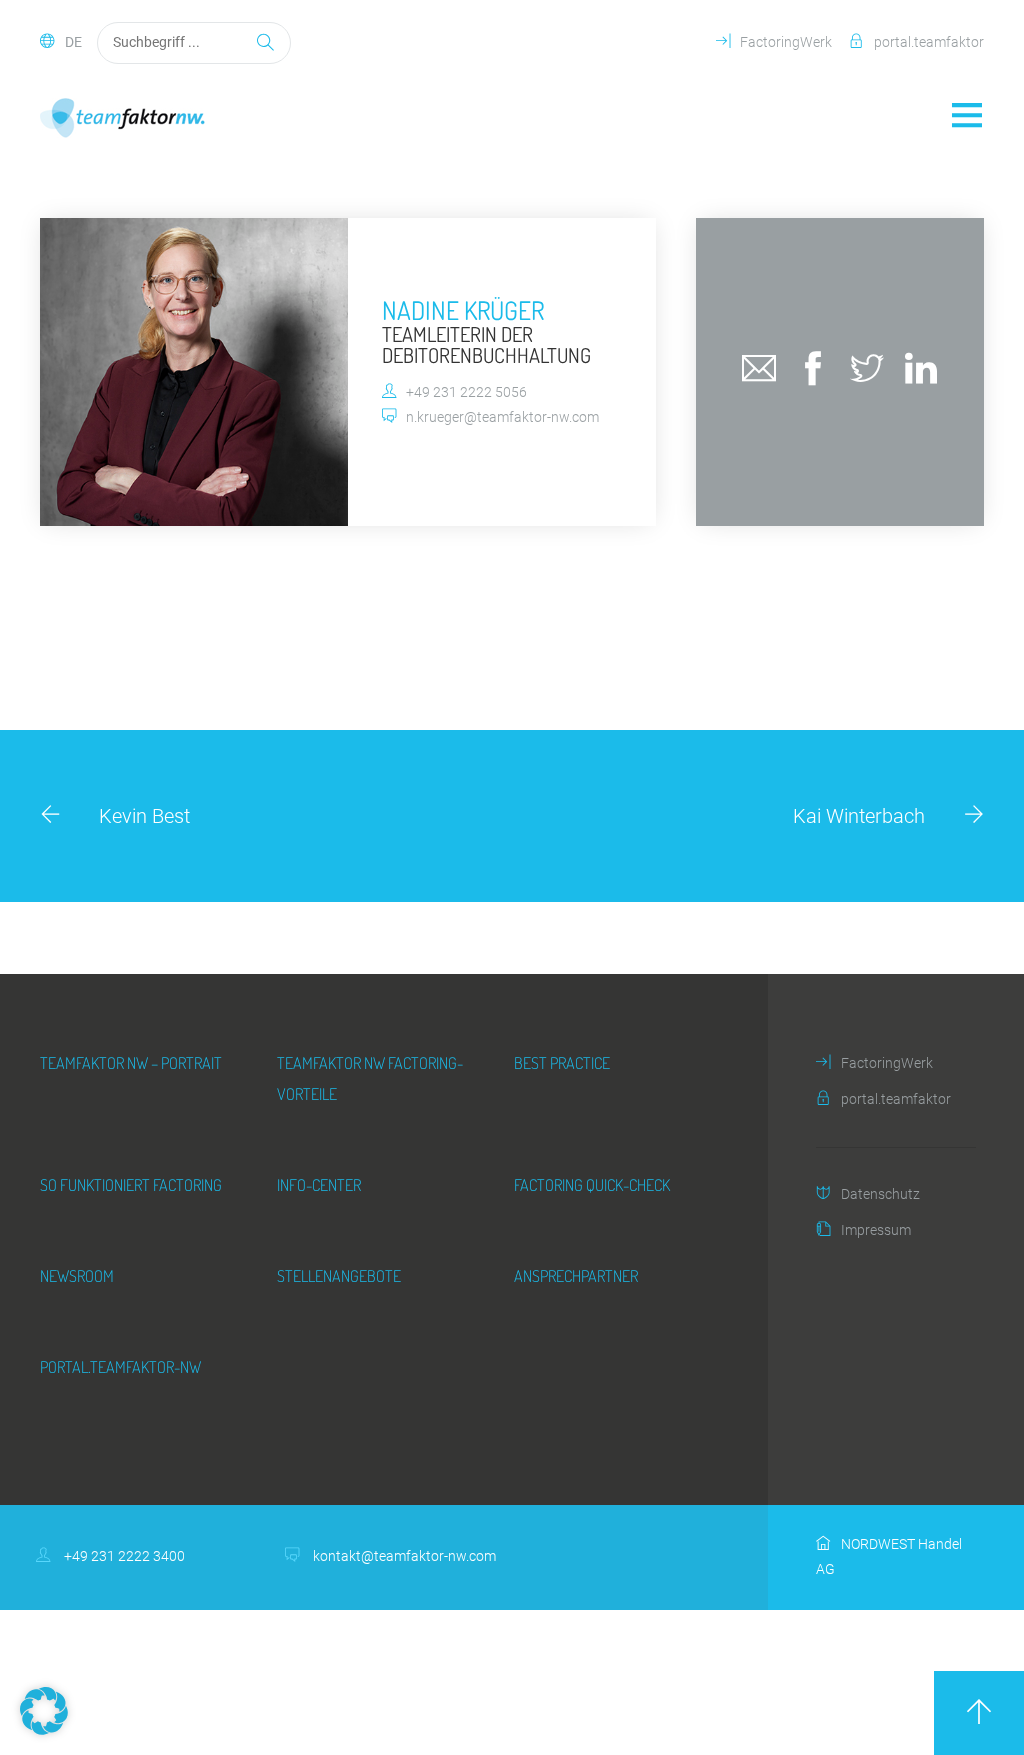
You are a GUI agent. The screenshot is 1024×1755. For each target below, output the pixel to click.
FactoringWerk (786, 42)
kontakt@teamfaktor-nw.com (403, 1556)
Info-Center (319, 1184)
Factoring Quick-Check (592, 1184)
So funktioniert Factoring (131, 1184)
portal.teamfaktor (929, 42)
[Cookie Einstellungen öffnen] (44, 1729)
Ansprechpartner (576, 1275)
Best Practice (562, 1062)
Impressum (876, 1230)
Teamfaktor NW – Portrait (131, 1062)
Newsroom (77, 1275)
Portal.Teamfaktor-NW (120, 1366)
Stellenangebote (339, 1275)
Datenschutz (880, 1194)
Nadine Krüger (463, 310)
